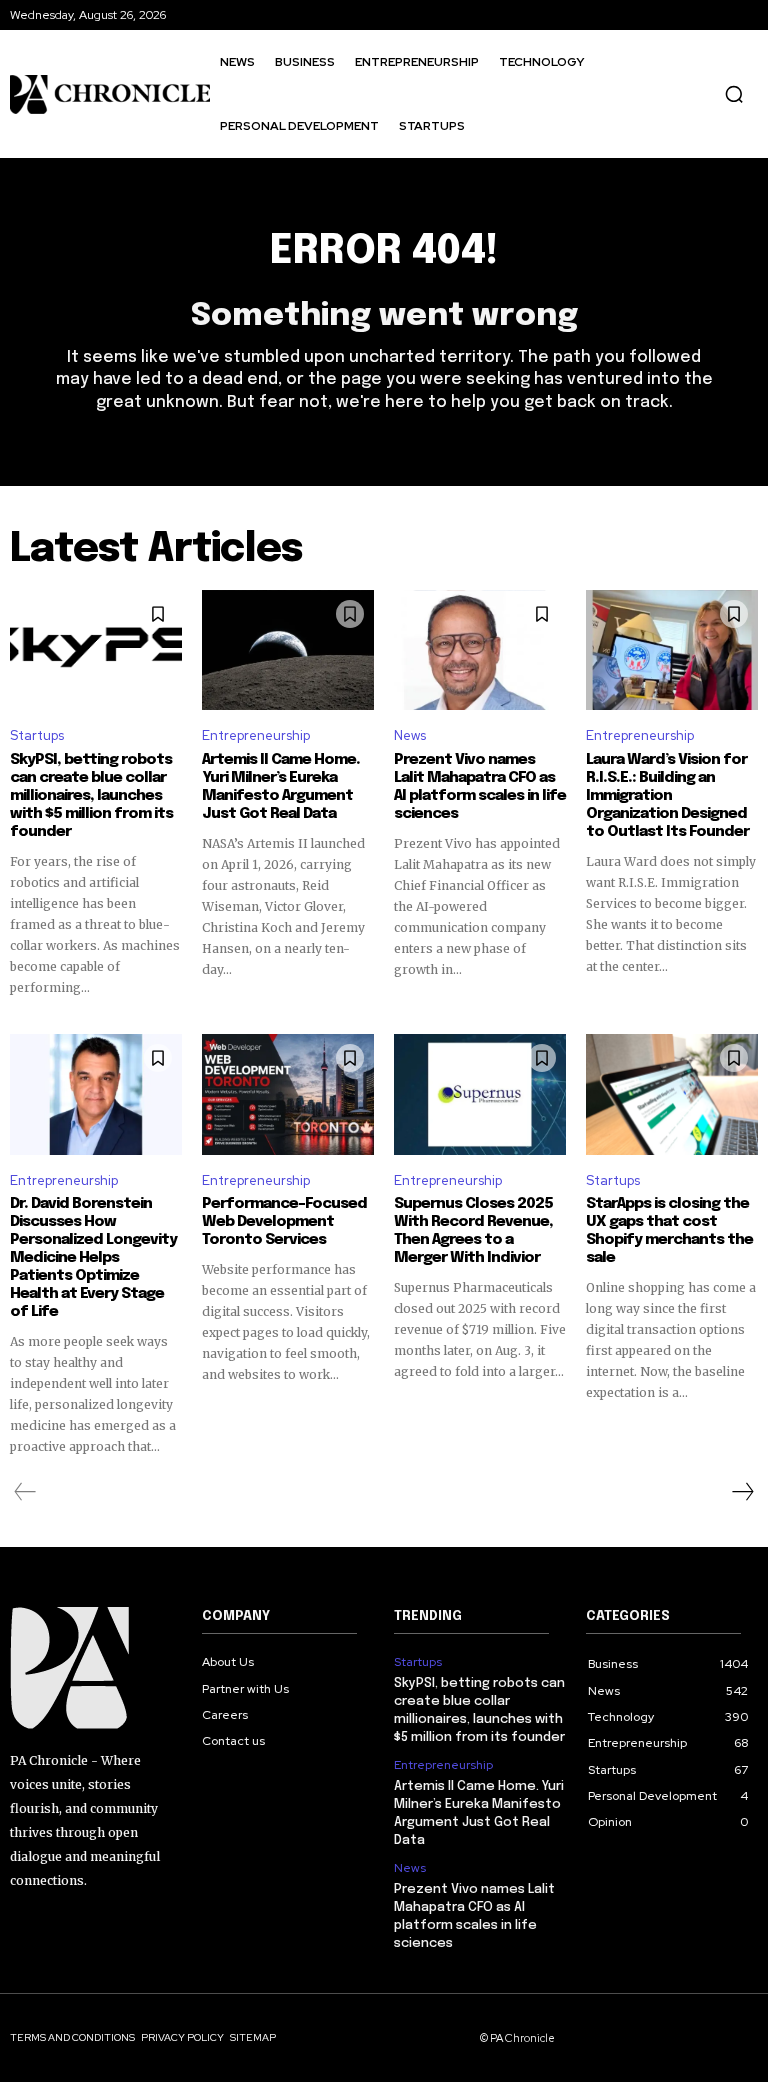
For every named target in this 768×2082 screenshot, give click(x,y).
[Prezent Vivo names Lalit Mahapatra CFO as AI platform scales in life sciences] (480, 650)
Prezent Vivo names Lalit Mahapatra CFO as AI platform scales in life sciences (480, 787)
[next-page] (742, 1492)
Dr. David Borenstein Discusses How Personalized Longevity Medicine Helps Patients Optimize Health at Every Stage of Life (93, 1258)
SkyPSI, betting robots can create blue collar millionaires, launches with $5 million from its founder (91, 796)
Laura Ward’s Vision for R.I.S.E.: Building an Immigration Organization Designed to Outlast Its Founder (667, 796)
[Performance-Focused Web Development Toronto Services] (288, 1094)
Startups (37, 735)
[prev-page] (25, 1492)
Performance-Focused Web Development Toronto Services (284, 1222)
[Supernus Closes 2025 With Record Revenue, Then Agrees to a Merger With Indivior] (480, 1094)
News (410, 735)
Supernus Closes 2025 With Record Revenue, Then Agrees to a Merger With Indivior (473, 1231)
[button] (734, 94)
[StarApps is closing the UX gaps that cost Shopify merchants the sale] (672, 1094)
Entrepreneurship (256, 735)
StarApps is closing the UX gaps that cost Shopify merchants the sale (669, 1231)
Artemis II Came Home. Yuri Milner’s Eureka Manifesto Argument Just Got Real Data (281, 787)
